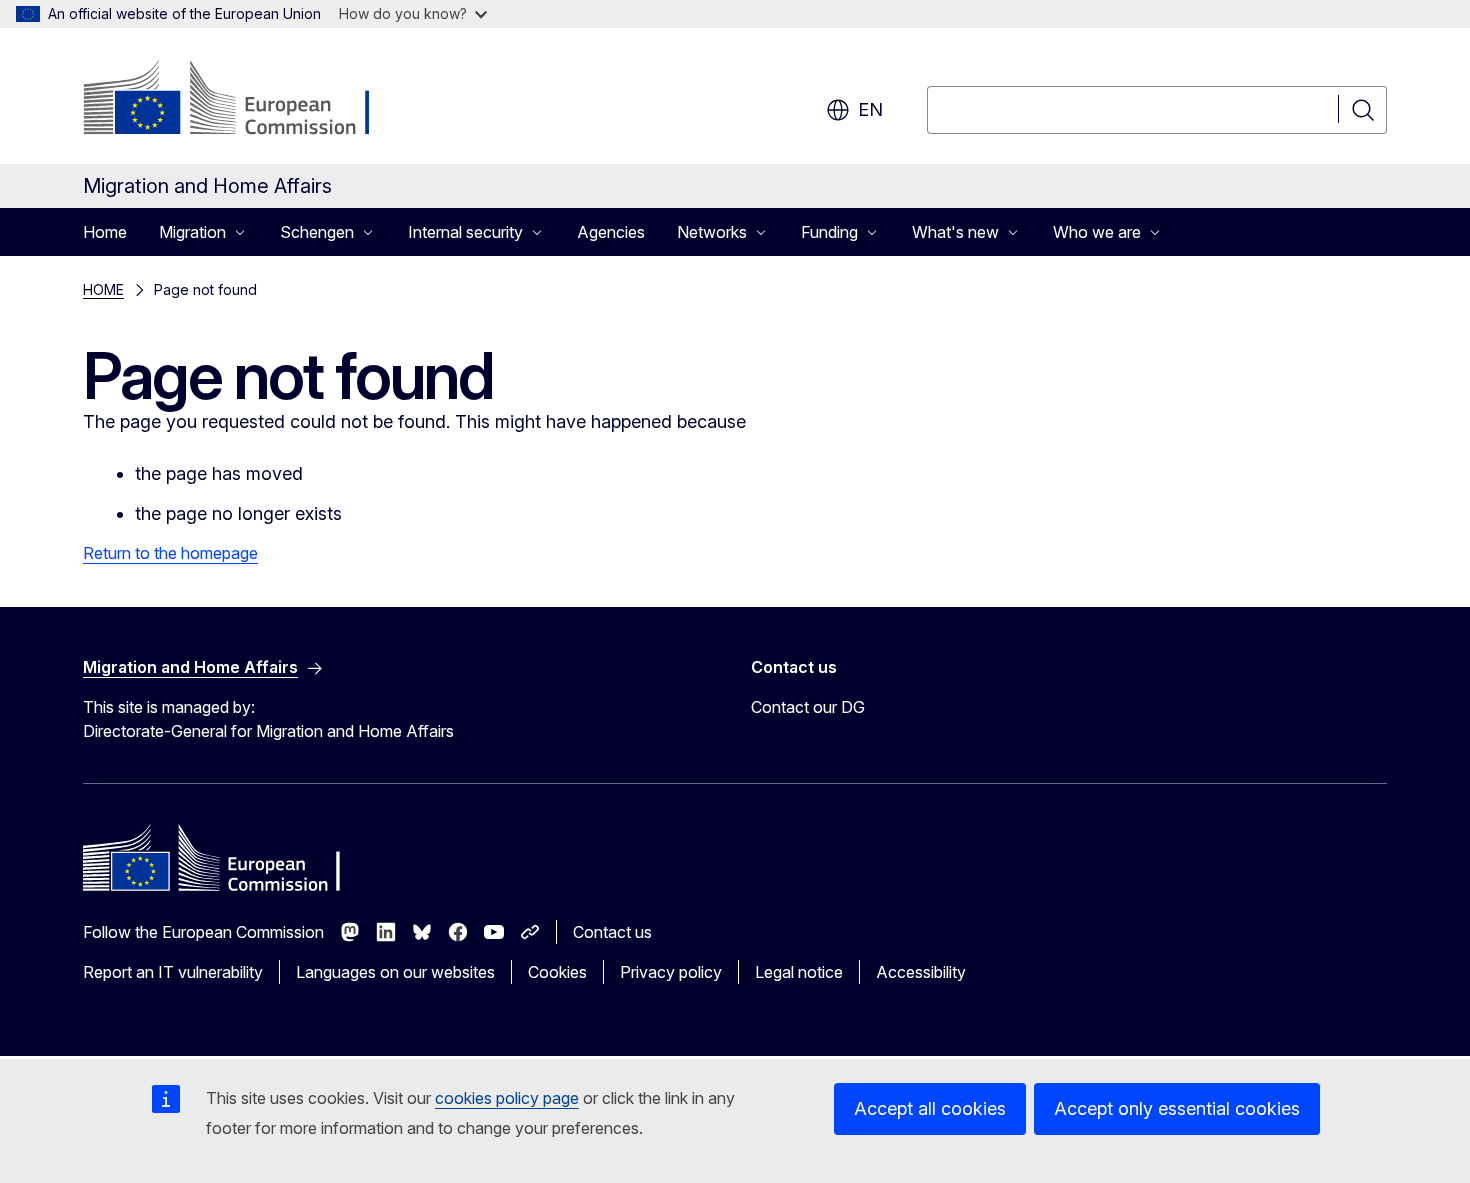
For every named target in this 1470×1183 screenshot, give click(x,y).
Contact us (612, 932)
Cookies (557, 972)
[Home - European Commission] (244, 100)
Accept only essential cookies (1177, 1108)
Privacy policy (671, 972)
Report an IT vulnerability (173, 972)
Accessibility (921, 972)
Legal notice (799, 972)
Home (105, 232)
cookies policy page (507, 1098)
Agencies (611, 232)
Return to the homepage (170, 553)
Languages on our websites (395, 972)
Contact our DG (808, 707)
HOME (103, 289)
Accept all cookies (930, 1108)
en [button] (870, 109)
